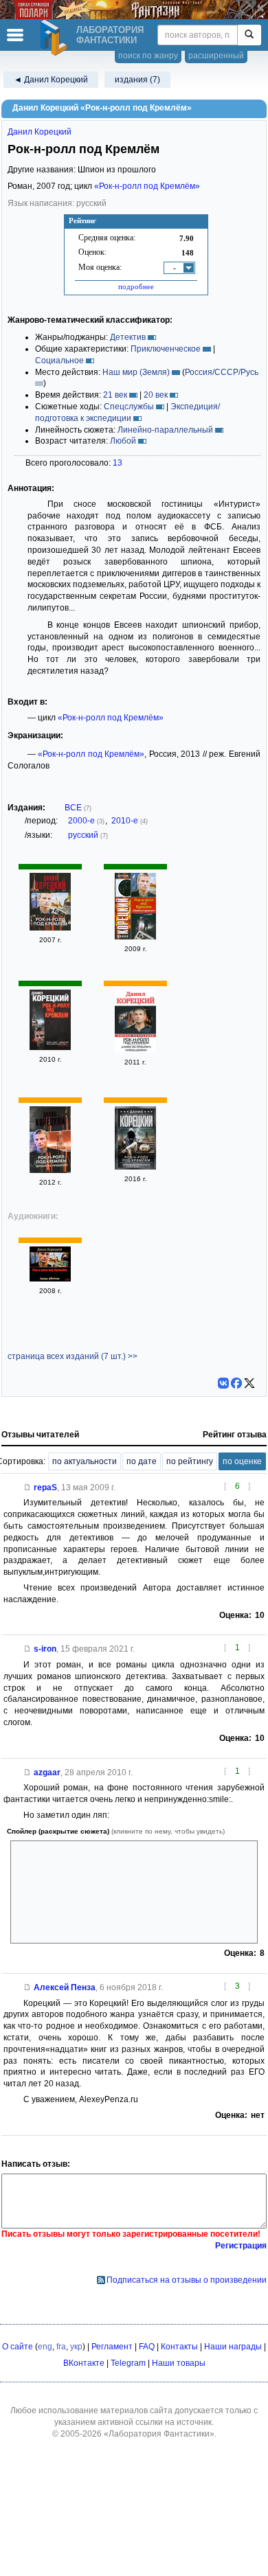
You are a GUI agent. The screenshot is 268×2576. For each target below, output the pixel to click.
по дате (142, 1461)
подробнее (136, 286)
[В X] (249, 1383)
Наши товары (179, 2363)
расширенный (216, 56)
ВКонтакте (84, 2363)
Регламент (112, 2347)
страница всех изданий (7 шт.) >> (72, 1356)
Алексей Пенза (65, 1987)
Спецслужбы (129, 407)
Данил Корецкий (40, 132)
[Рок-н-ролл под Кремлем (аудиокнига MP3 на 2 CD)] (50, 1279)
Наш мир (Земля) (136, 372)
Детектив (128, 337)
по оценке (242, 1461)
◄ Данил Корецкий (51, 80)
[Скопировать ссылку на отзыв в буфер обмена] (27, 1488)
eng (45, 2347)
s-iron (45, 1649)
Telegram (128, 2363)
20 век (156, 395)
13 (118, 463)
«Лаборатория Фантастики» (159, 2434)
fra (61, 2347)
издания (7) (137, 80)
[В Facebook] (236, 1383)
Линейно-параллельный (165, 430)
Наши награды (233, 2347)
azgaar (47, 1773)
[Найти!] (249, 35)
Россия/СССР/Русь (222, 372)
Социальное (59, 361)
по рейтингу (190, 1461)
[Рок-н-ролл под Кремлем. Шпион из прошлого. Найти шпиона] (135, 1050)
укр (76, 2347)
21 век (115, 395)
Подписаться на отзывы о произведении (187, 2280)
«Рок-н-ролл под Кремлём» (147, 186)
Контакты (179, 2347)
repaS (45, 1488)
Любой (123, 441)
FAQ (147, 2347)
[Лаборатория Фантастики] (56, 38)
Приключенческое (166, 349)
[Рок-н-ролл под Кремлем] (50, 928)
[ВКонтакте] (223, 1383)
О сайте (18, 2347)
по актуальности (85, 1461)
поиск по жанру (148, 56)
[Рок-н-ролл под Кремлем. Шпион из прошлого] (135, 937)
